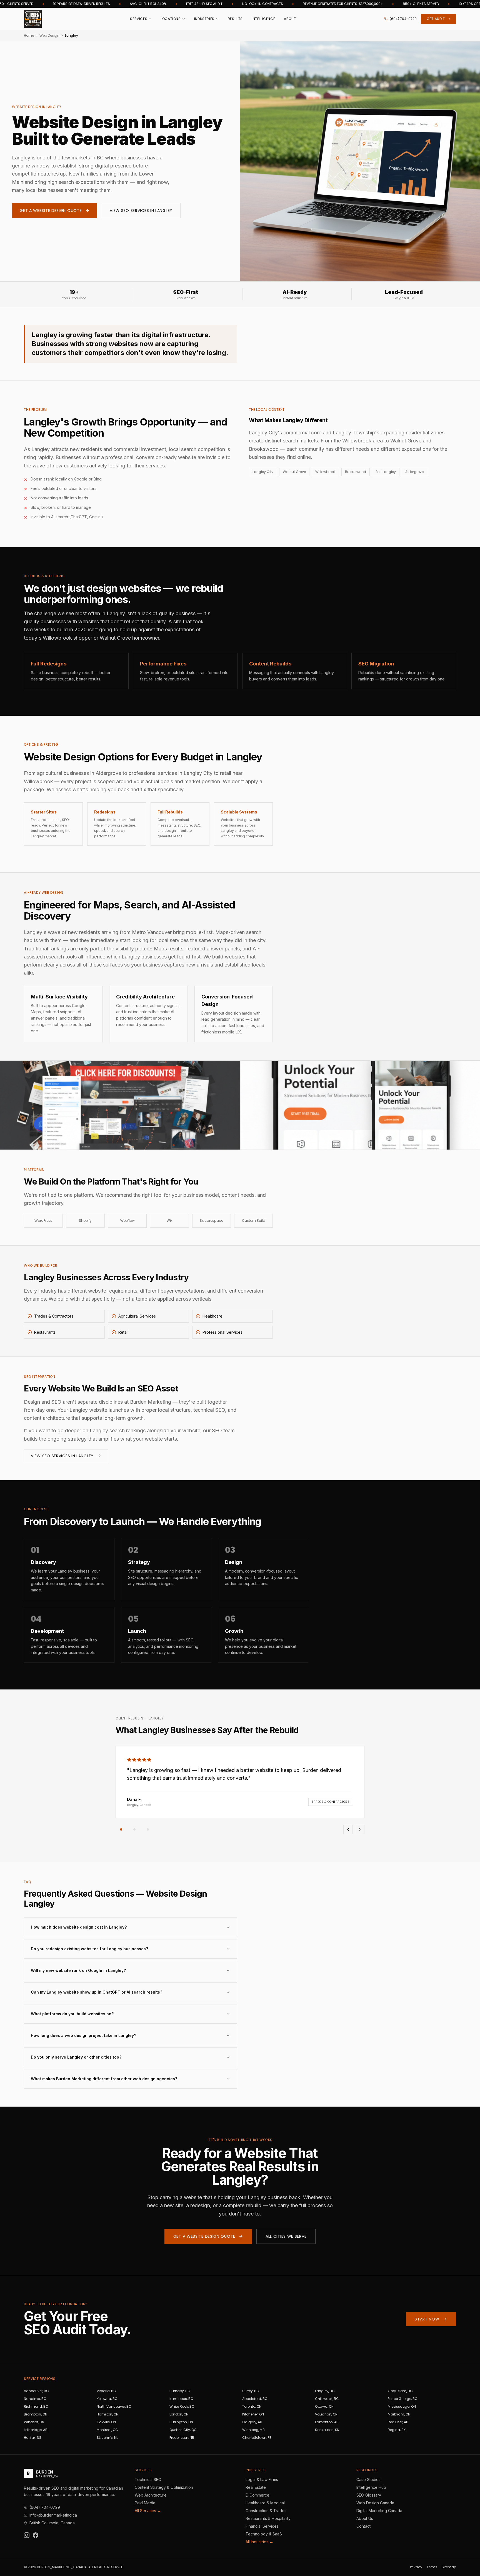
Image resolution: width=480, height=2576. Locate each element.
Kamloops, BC (181, 2399)
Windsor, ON (34, 2422)
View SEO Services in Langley (141, 211)
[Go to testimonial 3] (148, 1829)
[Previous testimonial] (348, 1829)
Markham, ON (399, 2414)
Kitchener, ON (253, 2414)
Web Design (49, 36)
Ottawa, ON (324, 2406)
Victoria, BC (106, 2391)
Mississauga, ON (402, 2406)
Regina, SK (397, 2430)
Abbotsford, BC (255, 2399)
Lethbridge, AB (36, 2430)
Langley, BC (325, 2391)
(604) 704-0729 (403, 19)
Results (235, 19)
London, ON (179, 2414)
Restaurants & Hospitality (268, 2518)
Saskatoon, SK (327, 2430)
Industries (204, 19)
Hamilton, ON (107, 2414)
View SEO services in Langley (62, 1456)
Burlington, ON (181, 2422)
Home (29, 36)
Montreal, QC (107, 2430)
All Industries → (259, 2542)
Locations (171, 19)
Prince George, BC (403, 2399)
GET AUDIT (436, 19)
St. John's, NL (107, 2438)
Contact (363, 2526)
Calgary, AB (252, 2422)
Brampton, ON (36, 2414)
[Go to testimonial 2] (134, 1829)
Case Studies (368, 2479)
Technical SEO (148, 2479)
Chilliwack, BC (327, 2399)
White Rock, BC (182, 2406)
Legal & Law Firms (262, 2479)
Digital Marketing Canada (379, 2511)
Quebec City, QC (183, 2430)
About (290, 19)
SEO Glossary (369, 2495)
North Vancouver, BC (114, 2406)
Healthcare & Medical (265, 2503)
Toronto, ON (252, 2406)
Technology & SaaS (264, 2534)
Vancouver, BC (36, 2391)
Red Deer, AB (398, 2422)
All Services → (148, 2511)
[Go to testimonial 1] (121, 1829)
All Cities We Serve (286, 2236)
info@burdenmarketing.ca (53, 2515)
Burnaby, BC (180, 2391)
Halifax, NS (33, 2438)
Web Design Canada (375, 2503)
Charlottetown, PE (257, 2438)
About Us (365, 2518)
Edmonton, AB (327, 2422)
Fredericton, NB (182, 2438)
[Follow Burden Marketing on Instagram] (27, 2535)
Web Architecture (151, 2495)
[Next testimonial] (360, 1829)
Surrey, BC (251, 2391)
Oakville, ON (106, 2422)
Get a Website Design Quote (51, 211)
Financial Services (262, 2526)
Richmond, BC (36, 2406)
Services (139, 19)
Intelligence (263, 19)
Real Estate (256, 2487)
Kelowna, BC (107, 2399)
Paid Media (145, 2503)
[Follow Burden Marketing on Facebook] (36, 2535)
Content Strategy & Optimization (164, 2487)
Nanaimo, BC (35, 2399)
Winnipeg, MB (253, 2430)
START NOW (427, 2319)
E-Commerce (257, 2495)
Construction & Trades (266, 2511)
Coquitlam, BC (400, 2391)
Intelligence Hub (371, 2487)
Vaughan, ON (326, 2414)
